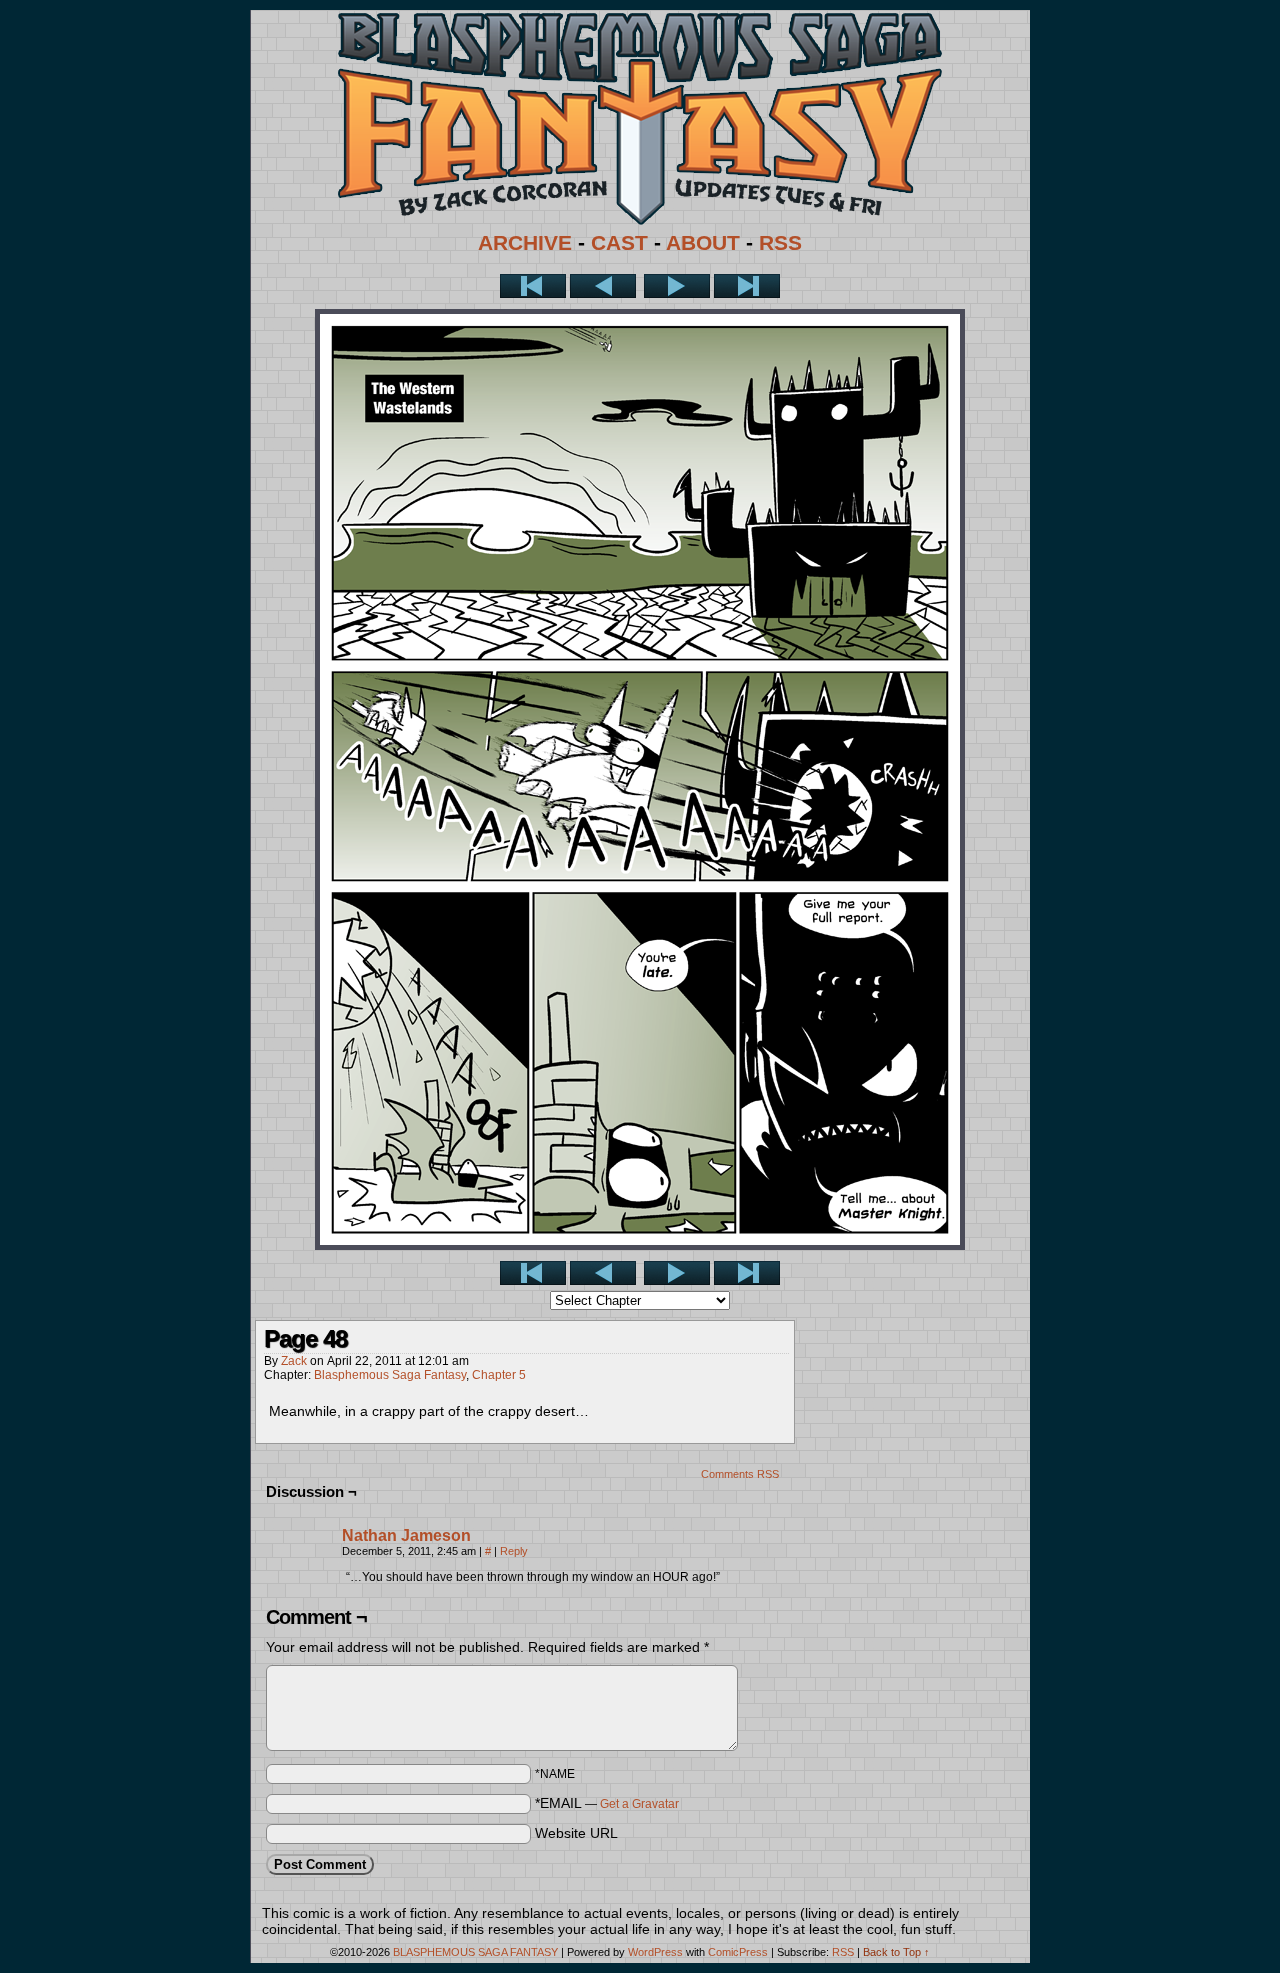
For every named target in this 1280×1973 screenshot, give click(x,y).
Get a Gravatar (639, 1804)
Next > (677, 286)
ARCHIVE (525, 243)
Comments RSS (740, 1474)
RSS (780, 243)
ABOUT (703, 243)
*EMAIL (607, 1803)
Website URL (576, 1833)
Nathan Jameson (406, 1535)
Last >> (747, 286)
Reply (514, 1551)
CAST (619, 243)
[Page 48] (640, 1245)
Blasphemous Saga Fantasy (390, 1375)
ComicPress (738, 1952)
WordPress (655, 1952)
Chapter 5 (499, 1375)
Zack (294, 1361)
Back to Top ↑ (896, 1952)
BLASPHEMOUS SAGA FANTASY (475, 1952)
